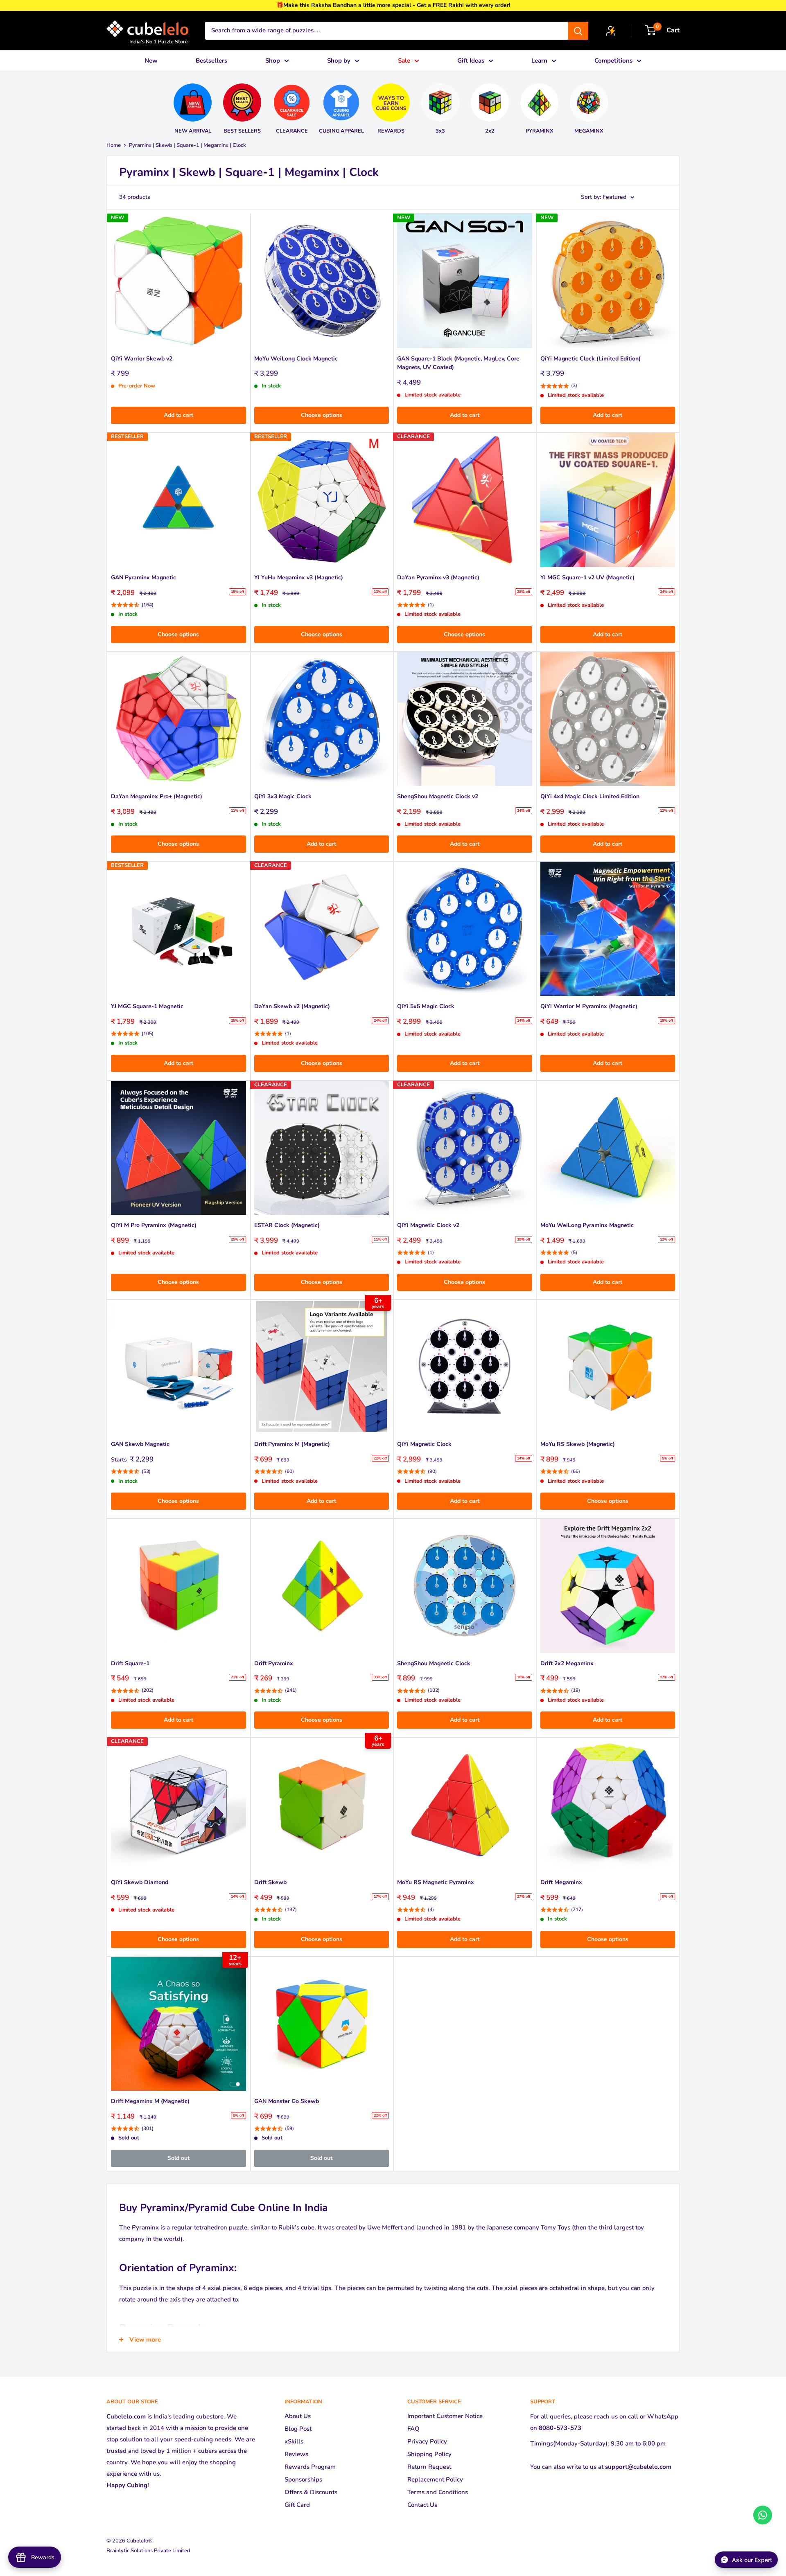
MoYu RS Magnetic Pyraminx (436, 1882)
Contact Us (422, 2505)
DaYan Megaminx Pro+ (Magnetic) (157, 796)
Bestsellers (211, 61)
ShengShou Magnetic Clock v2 (438, 796)
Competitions (613, 61)
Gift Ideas (471, 61)
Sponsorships (303, 2479)
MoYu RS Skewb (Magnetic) (578, 1444)
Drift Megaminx (561, 1882)
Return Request (429, 2467)
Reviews (296, 2454)
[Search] (578, 31)
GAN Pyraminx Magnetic (143, 578)
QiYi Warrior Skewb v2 (142, 359)
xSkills (294, 2441)
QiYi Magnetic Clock (424, 1444)
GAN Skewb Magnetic (140, 1444)
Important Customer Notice (445, 2416)
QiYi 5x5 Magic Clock (426, 1006)
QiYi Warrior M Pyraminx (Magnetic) (589, 1006)
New (151, 61)
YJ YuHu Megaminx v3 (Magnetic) (299, 578)
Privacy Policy (427, 2441)
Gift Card (297, 2505)
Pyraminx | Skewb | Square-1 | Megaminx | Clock (187, 145)
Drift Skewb (270, 1882)
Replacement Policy (435, 2479)
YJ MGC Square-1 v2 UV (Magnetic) (587, 578)
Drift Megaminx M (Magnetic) (150, 2101)
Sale (404, 61)
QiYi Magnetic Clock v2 (428, 1225)
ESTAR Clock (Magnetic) (287, 1225)
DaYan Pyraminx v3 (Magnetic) (438, 578)
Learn (539, 61)
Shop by (339, 61)
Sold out (178, 2158)
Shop (273, 61)
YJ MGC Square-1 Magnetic (147, 1006)
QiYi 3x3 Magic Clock (283, 796)
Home (114, 145)
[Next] (616, 105)
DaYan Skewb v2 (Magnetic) (292, 1006)
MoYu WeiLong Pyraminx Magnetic (587, 1225)
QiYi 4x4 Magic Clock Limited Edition (590, 796)
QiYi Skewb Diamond (140, 1882)
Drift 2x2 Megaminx (567, 1663)
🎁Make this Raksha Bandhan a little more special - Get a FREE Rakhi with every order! (393, 5)
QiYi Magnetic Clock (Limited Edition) (591, 359)
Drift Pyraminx (274, 1663)
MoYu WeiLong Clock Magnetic (296, 359)
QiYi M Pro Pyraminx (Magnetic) (154, 1225)
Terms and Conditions (438, 2492)
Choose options (322, 415)
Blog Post (298, 2429)
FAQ (413, 2429)
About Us (298, 2416)
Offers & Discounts (311, 2492)
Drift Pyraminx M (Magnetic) (292, 1444)
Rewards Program (310, 2467)
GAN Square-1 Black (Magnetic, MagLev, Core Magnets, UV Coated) (458, 363)
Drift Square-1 (130, 1663)
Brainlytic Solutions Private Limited (148, 2551)
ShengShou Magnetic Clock (434, 1663)
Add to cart (178, 415)
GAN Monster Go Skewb (287, 2101)
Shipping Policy (429, 2454)
